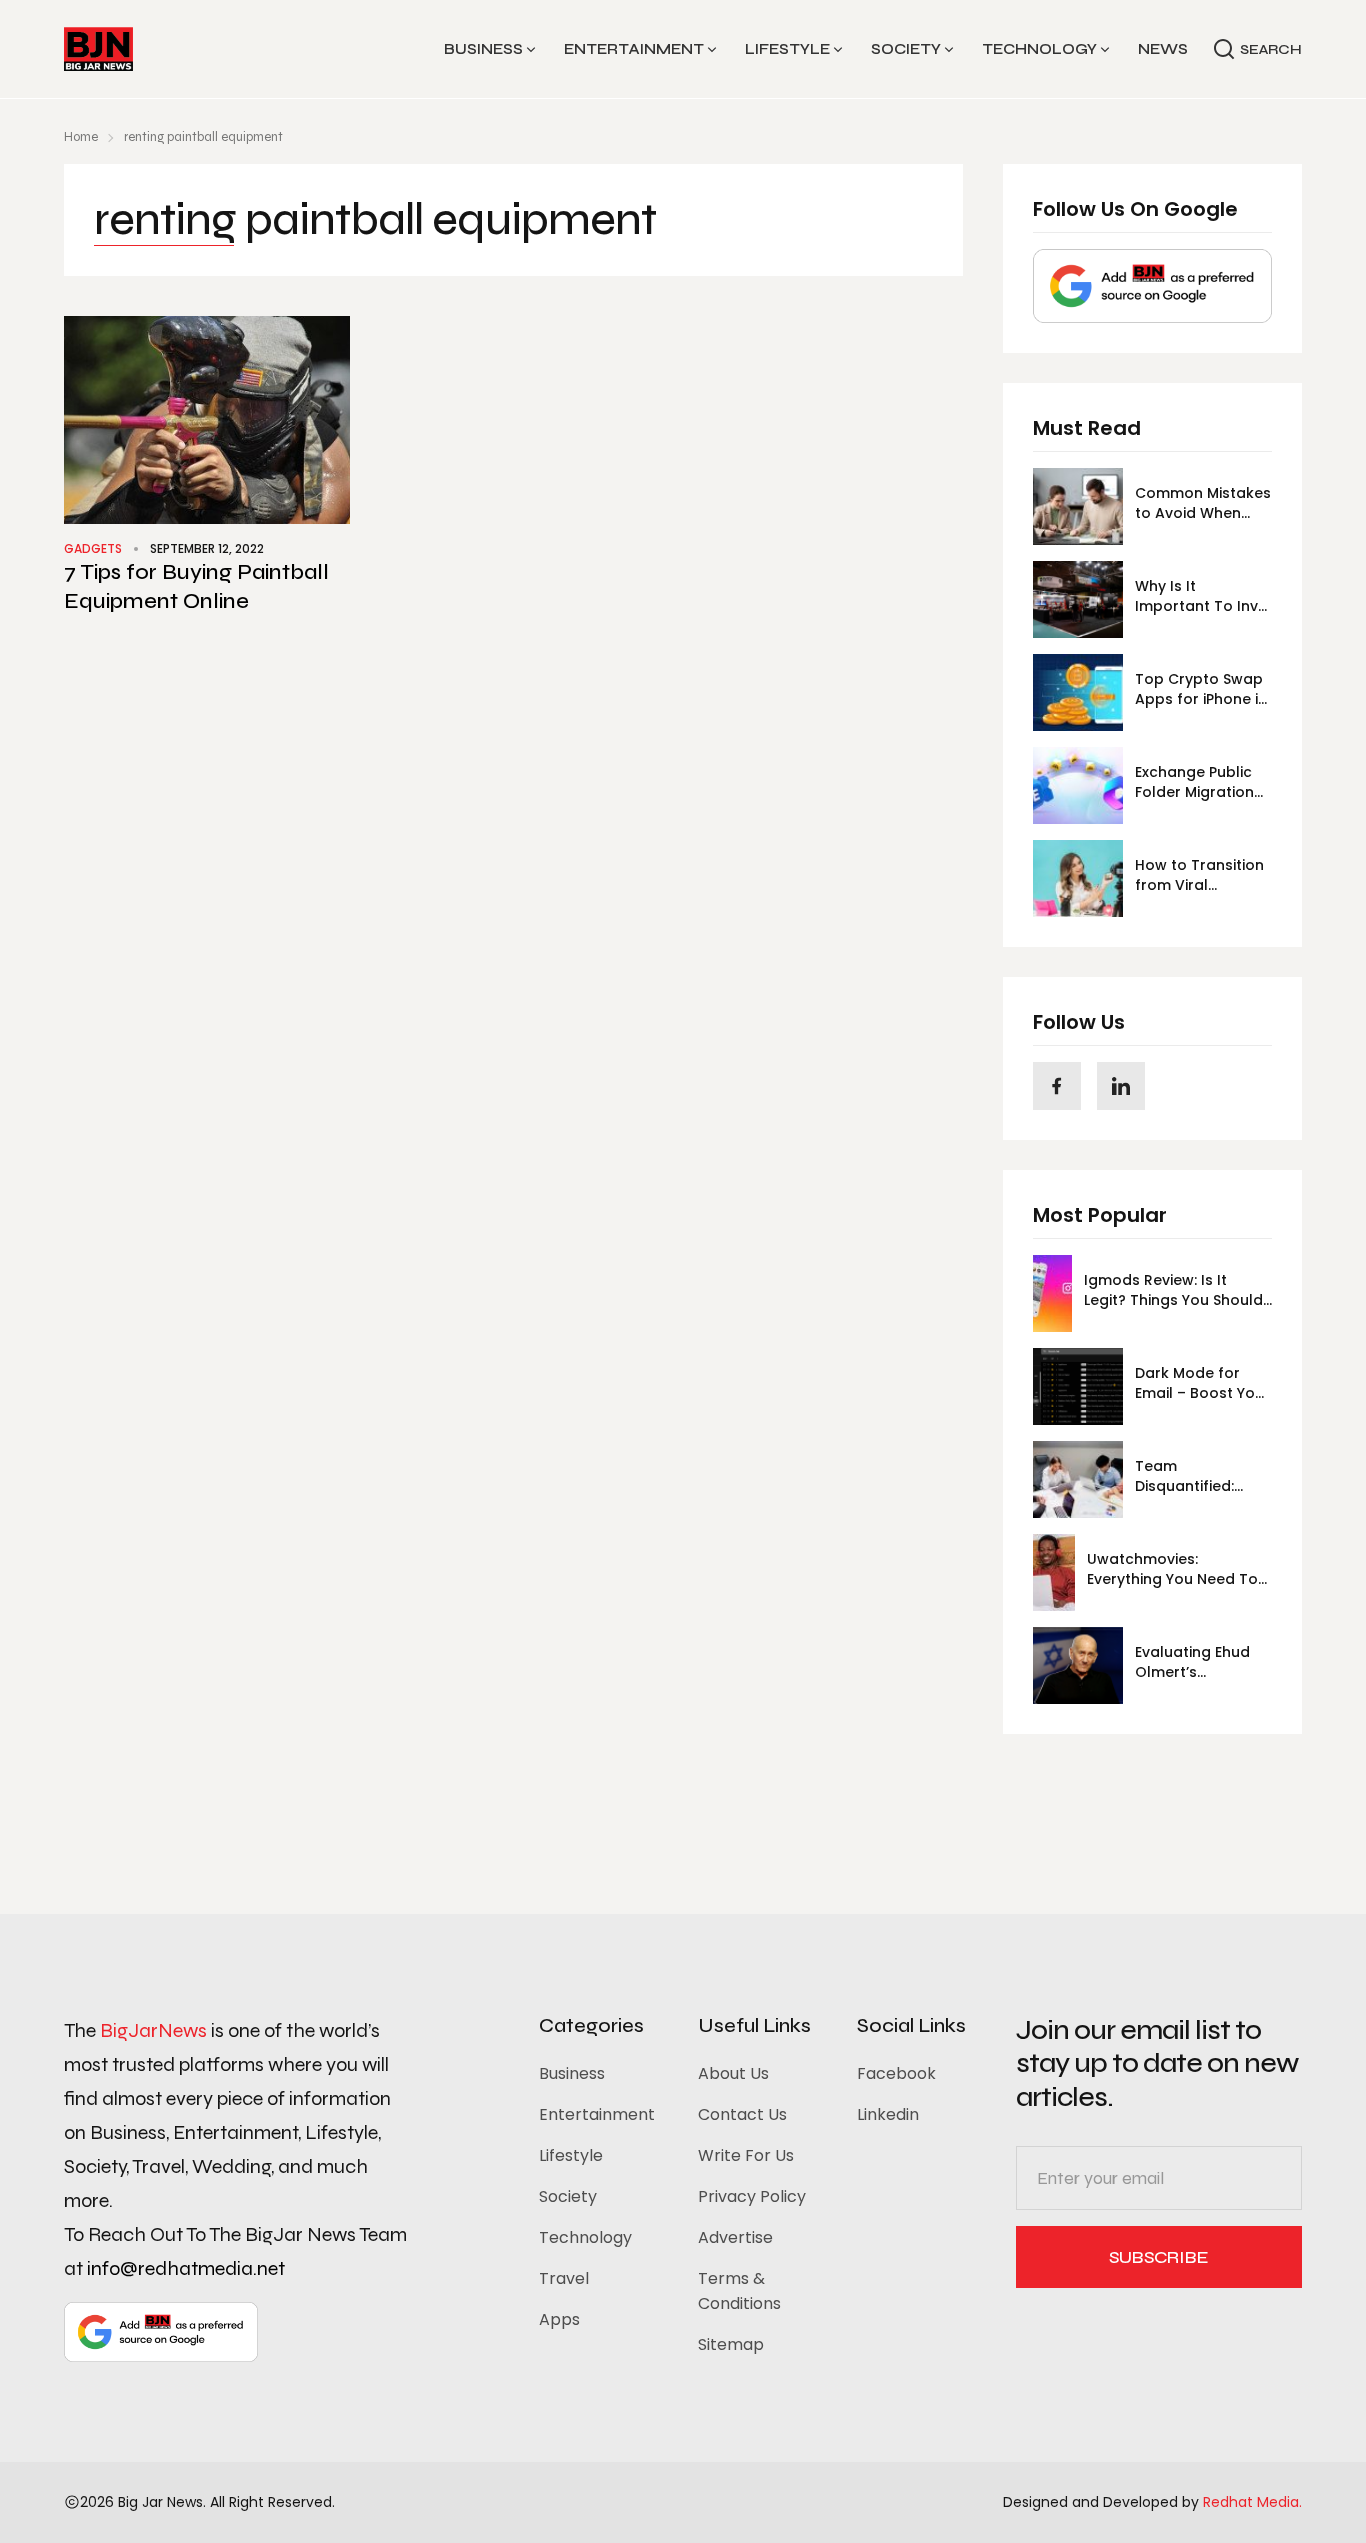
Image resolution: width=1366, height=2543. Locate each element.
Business (483, 49)
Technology (1039, 49)
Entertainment (634, 49)
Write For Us (746, 2155)
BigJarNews (153, 2030)
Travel (564, 2278)
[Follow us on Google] (1153, 286)
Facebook (896, 2073)
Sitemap (731, 2344)
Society (906, 49)
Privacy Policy (752, 2196)
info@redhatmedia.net (186, 2268)
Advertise (735, 2237)
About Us (733, 2073)
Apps (559, 2319)
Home (81, 137)
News (1163, 49)
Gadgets (93, 548)
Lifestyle (787, 49)
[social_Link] (1057, 1086)
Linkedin (888, 2114)
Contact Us (742, 2114)
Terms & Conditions (739, 2291)
